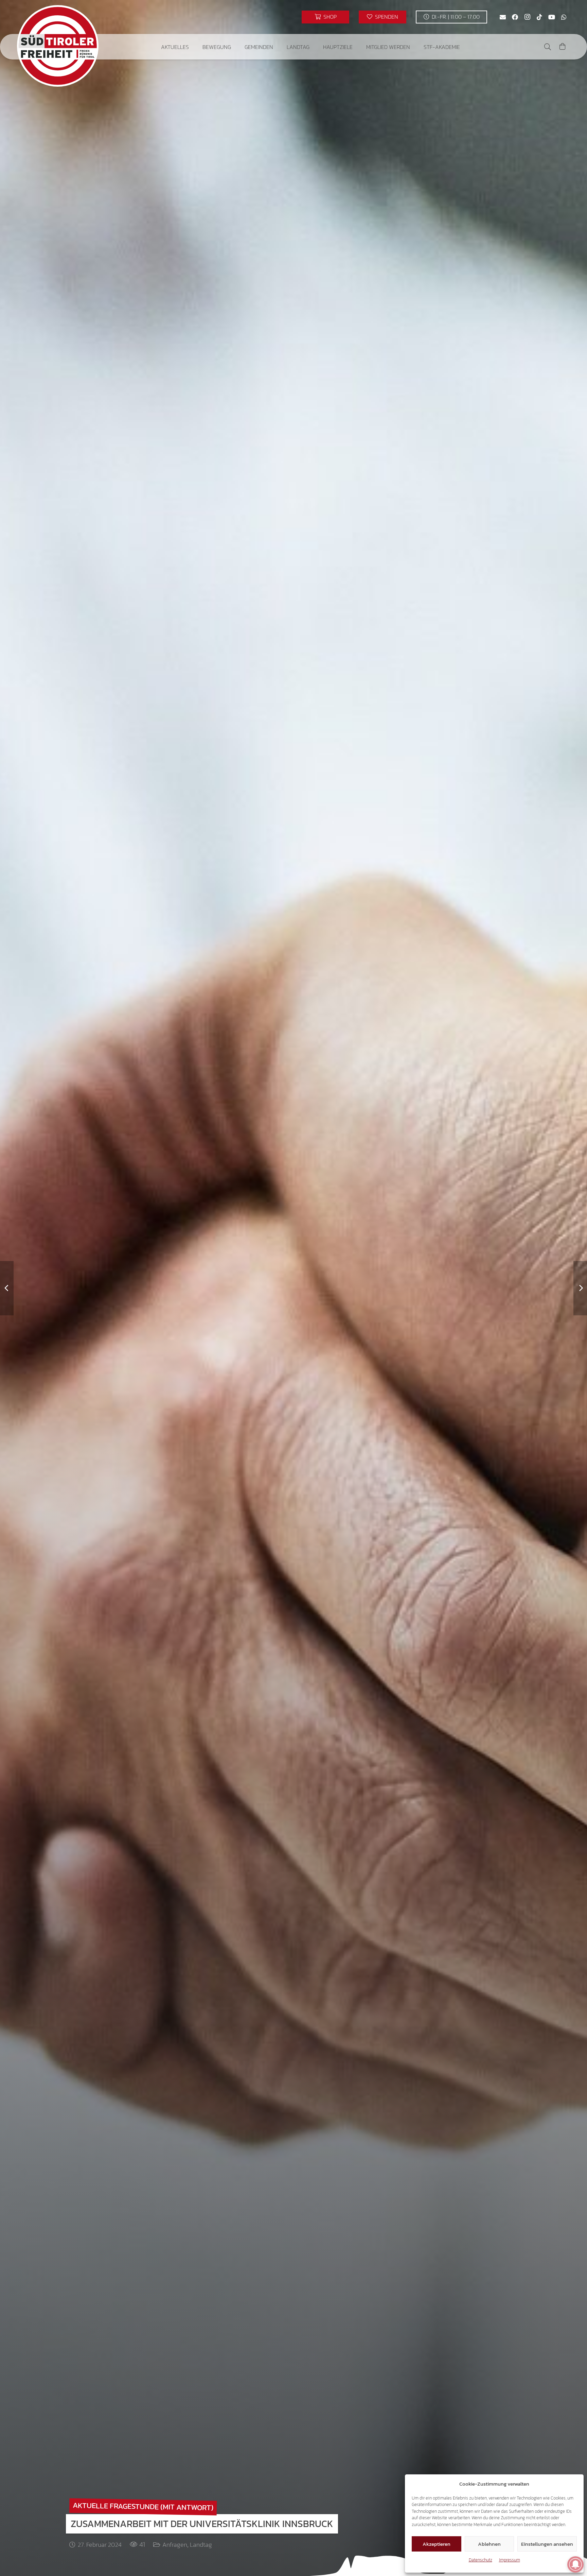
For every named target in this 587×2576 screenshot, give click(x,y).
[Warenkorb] (563, 47)
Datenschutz (481, 2560)
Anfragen (175, 2545)
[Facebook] (515, 17)
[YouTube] (552, 17)
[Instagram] (527, 17)
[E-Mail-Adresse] (503, 17)
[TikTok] (539, 17)
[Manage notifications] (575, 2564)
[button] (194, 47)
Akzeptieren (437, 2544)
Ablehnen (489, 2544)
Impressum (510, 2560)
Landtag (201, 2545)
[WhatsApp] (564, 17)
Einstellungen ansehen (547, 2544)
